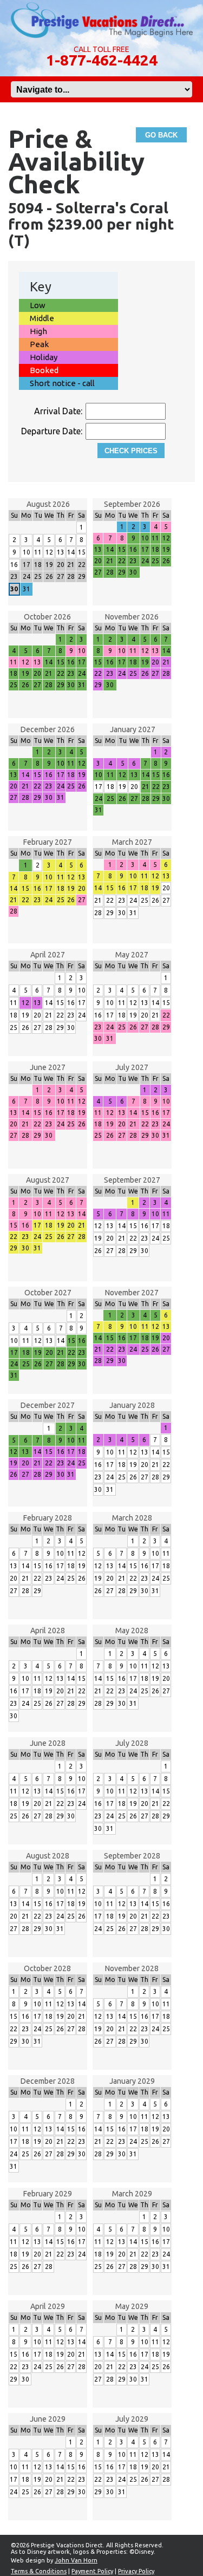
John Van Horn (76, 2560)
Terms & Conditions (39, 2571)
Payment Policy (92, 2571)
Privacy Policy (136, 2571)
